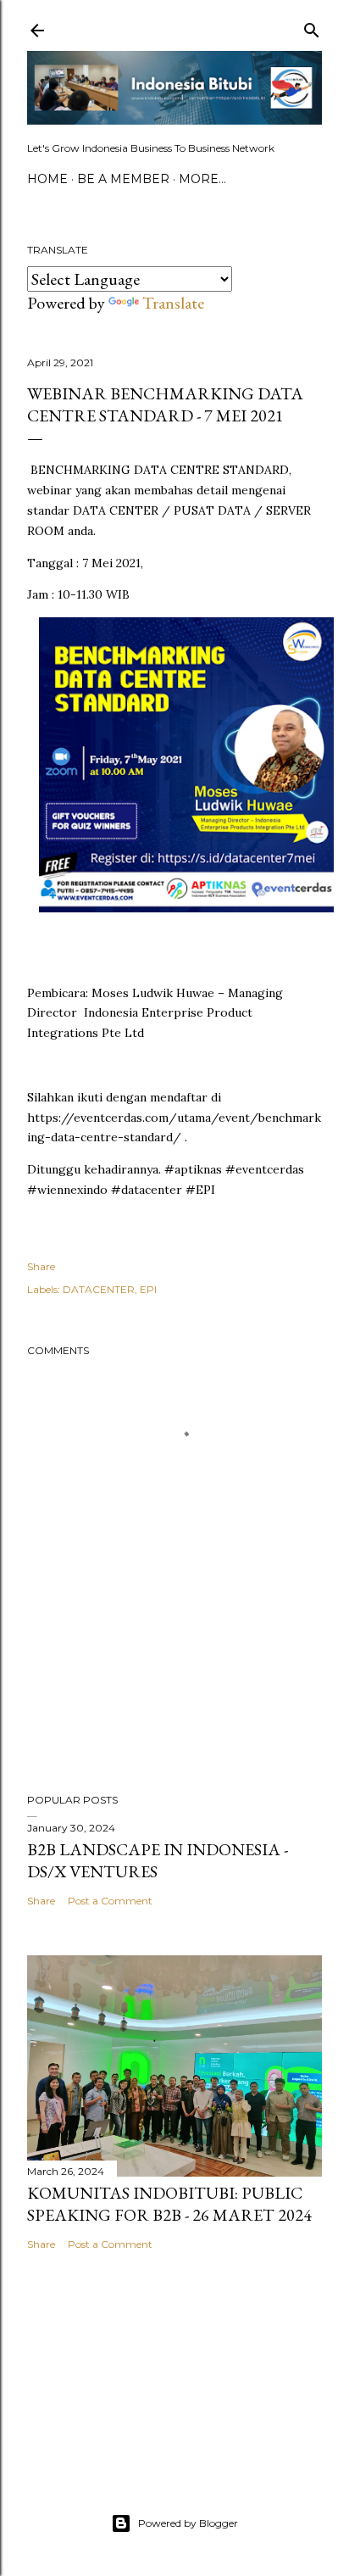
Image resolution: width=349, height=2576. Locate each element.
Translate (173, 303)
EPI (148, 1289)
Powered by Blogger (188, 2523)
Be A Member (123, 179)
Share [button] (41, 1266)
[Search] (312, 27)
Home (47, 179)
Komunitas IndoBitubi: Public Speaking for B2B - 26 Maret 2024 (169, 2204)
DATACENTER (99, 1289)
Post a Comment (110, 1901)
